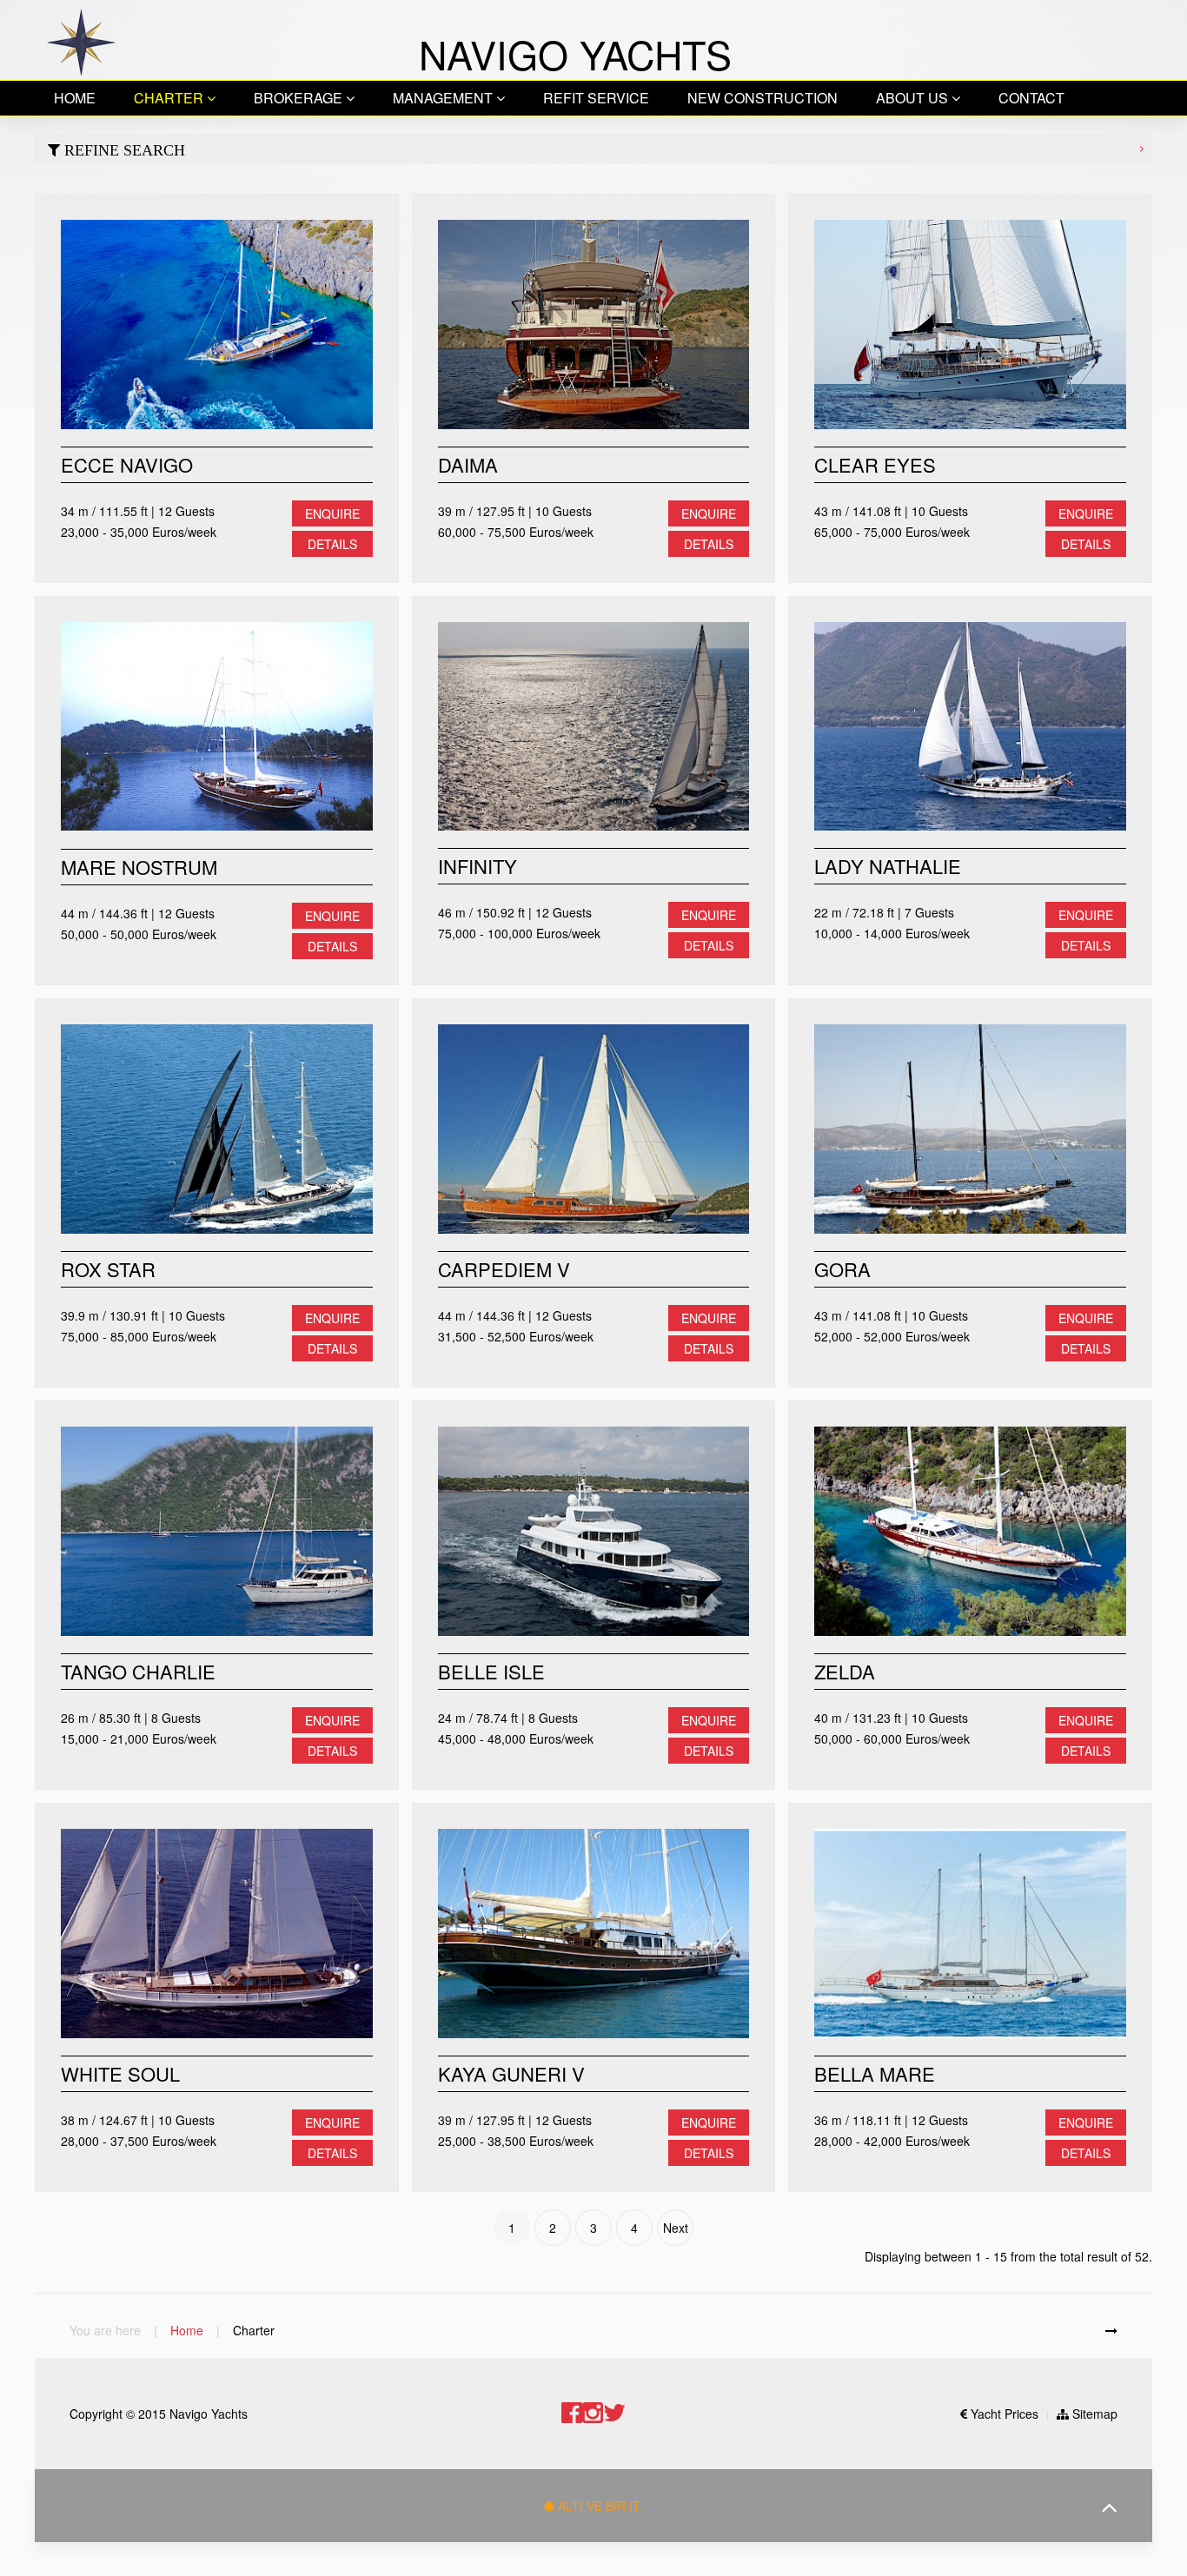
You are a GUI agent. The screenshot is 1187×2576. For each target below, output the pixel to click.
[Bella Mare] (970, 1934)
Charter (170, 98)
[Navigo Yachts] (80, 40)
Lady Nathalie (888, 867)
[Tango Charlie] (217, 1531)
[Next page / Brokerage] (1111, 2330)
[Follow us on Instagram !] (593, 2413)
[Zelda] (970, 1531)
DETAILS (332, 544)
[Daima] (594, 324)
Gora (842, 1269)
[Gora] (970, 1129)
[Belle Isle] (594, 1531)
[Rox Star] (217, 1129)
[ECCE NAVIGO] (217, 324)
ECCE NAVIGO (127, 464)
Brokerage (300, 98)
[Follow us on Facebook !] (572, 2413)
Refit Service (596, 98)
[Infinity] (594, 727)
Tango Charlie (138, 1671)
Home (75, 98)
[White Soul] (217, 1934)
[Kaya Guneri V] (594, 1934)
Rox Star (108, 1269)
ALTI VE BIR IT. (599, 2506)
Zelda (845, 1671)
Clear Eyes (875, 464)
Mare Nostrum (139, 867)
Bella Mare (875, 2073)
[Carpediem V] (594, 1129)
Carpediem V (504, 1269)
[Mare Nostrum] (217, 727)
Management (444, 98)
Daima (468, 464)
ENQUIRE (332, 513)
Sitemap (1093, 2414)
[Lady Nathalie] (970, 727)
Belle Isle (491, 1671)
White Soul (120, 2073)
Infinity (477, 867)
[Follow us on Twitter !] (614, 2413)
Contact (1031, 98)
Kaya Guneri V (511, 2073)
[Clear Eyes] (970, 324)
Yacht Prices (1003, 2414)
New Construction (763, 98)
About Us (914, 98)
